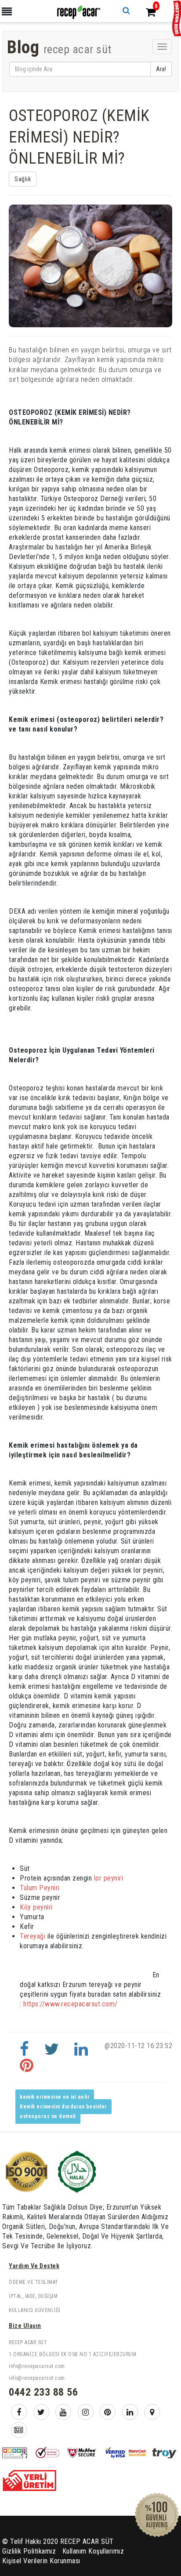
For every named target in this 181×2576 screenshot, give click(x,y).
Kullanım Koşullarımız (93, 2551)
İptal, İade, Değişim (33, 2296)
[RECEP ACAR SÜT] (78, 12)
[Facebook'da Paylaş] (25, 2053)
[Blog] (19, 2430)
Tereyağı (34, 1936)
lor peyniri (107, 1878)
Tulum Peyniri (40, 1888)
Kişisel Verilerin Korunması (41, 2561)
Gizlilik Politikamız (29, 2551)
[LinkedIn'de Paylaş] (81, 2053)
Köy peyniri (36, 1907)
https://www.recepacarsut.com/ (70, 2004)
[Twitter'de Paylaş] (52, 2053)
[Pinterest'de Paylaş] (27, 2069)
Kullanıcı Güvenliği (35, 2310)
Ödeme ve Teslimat (34, 2282)
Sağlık (23, 179)
